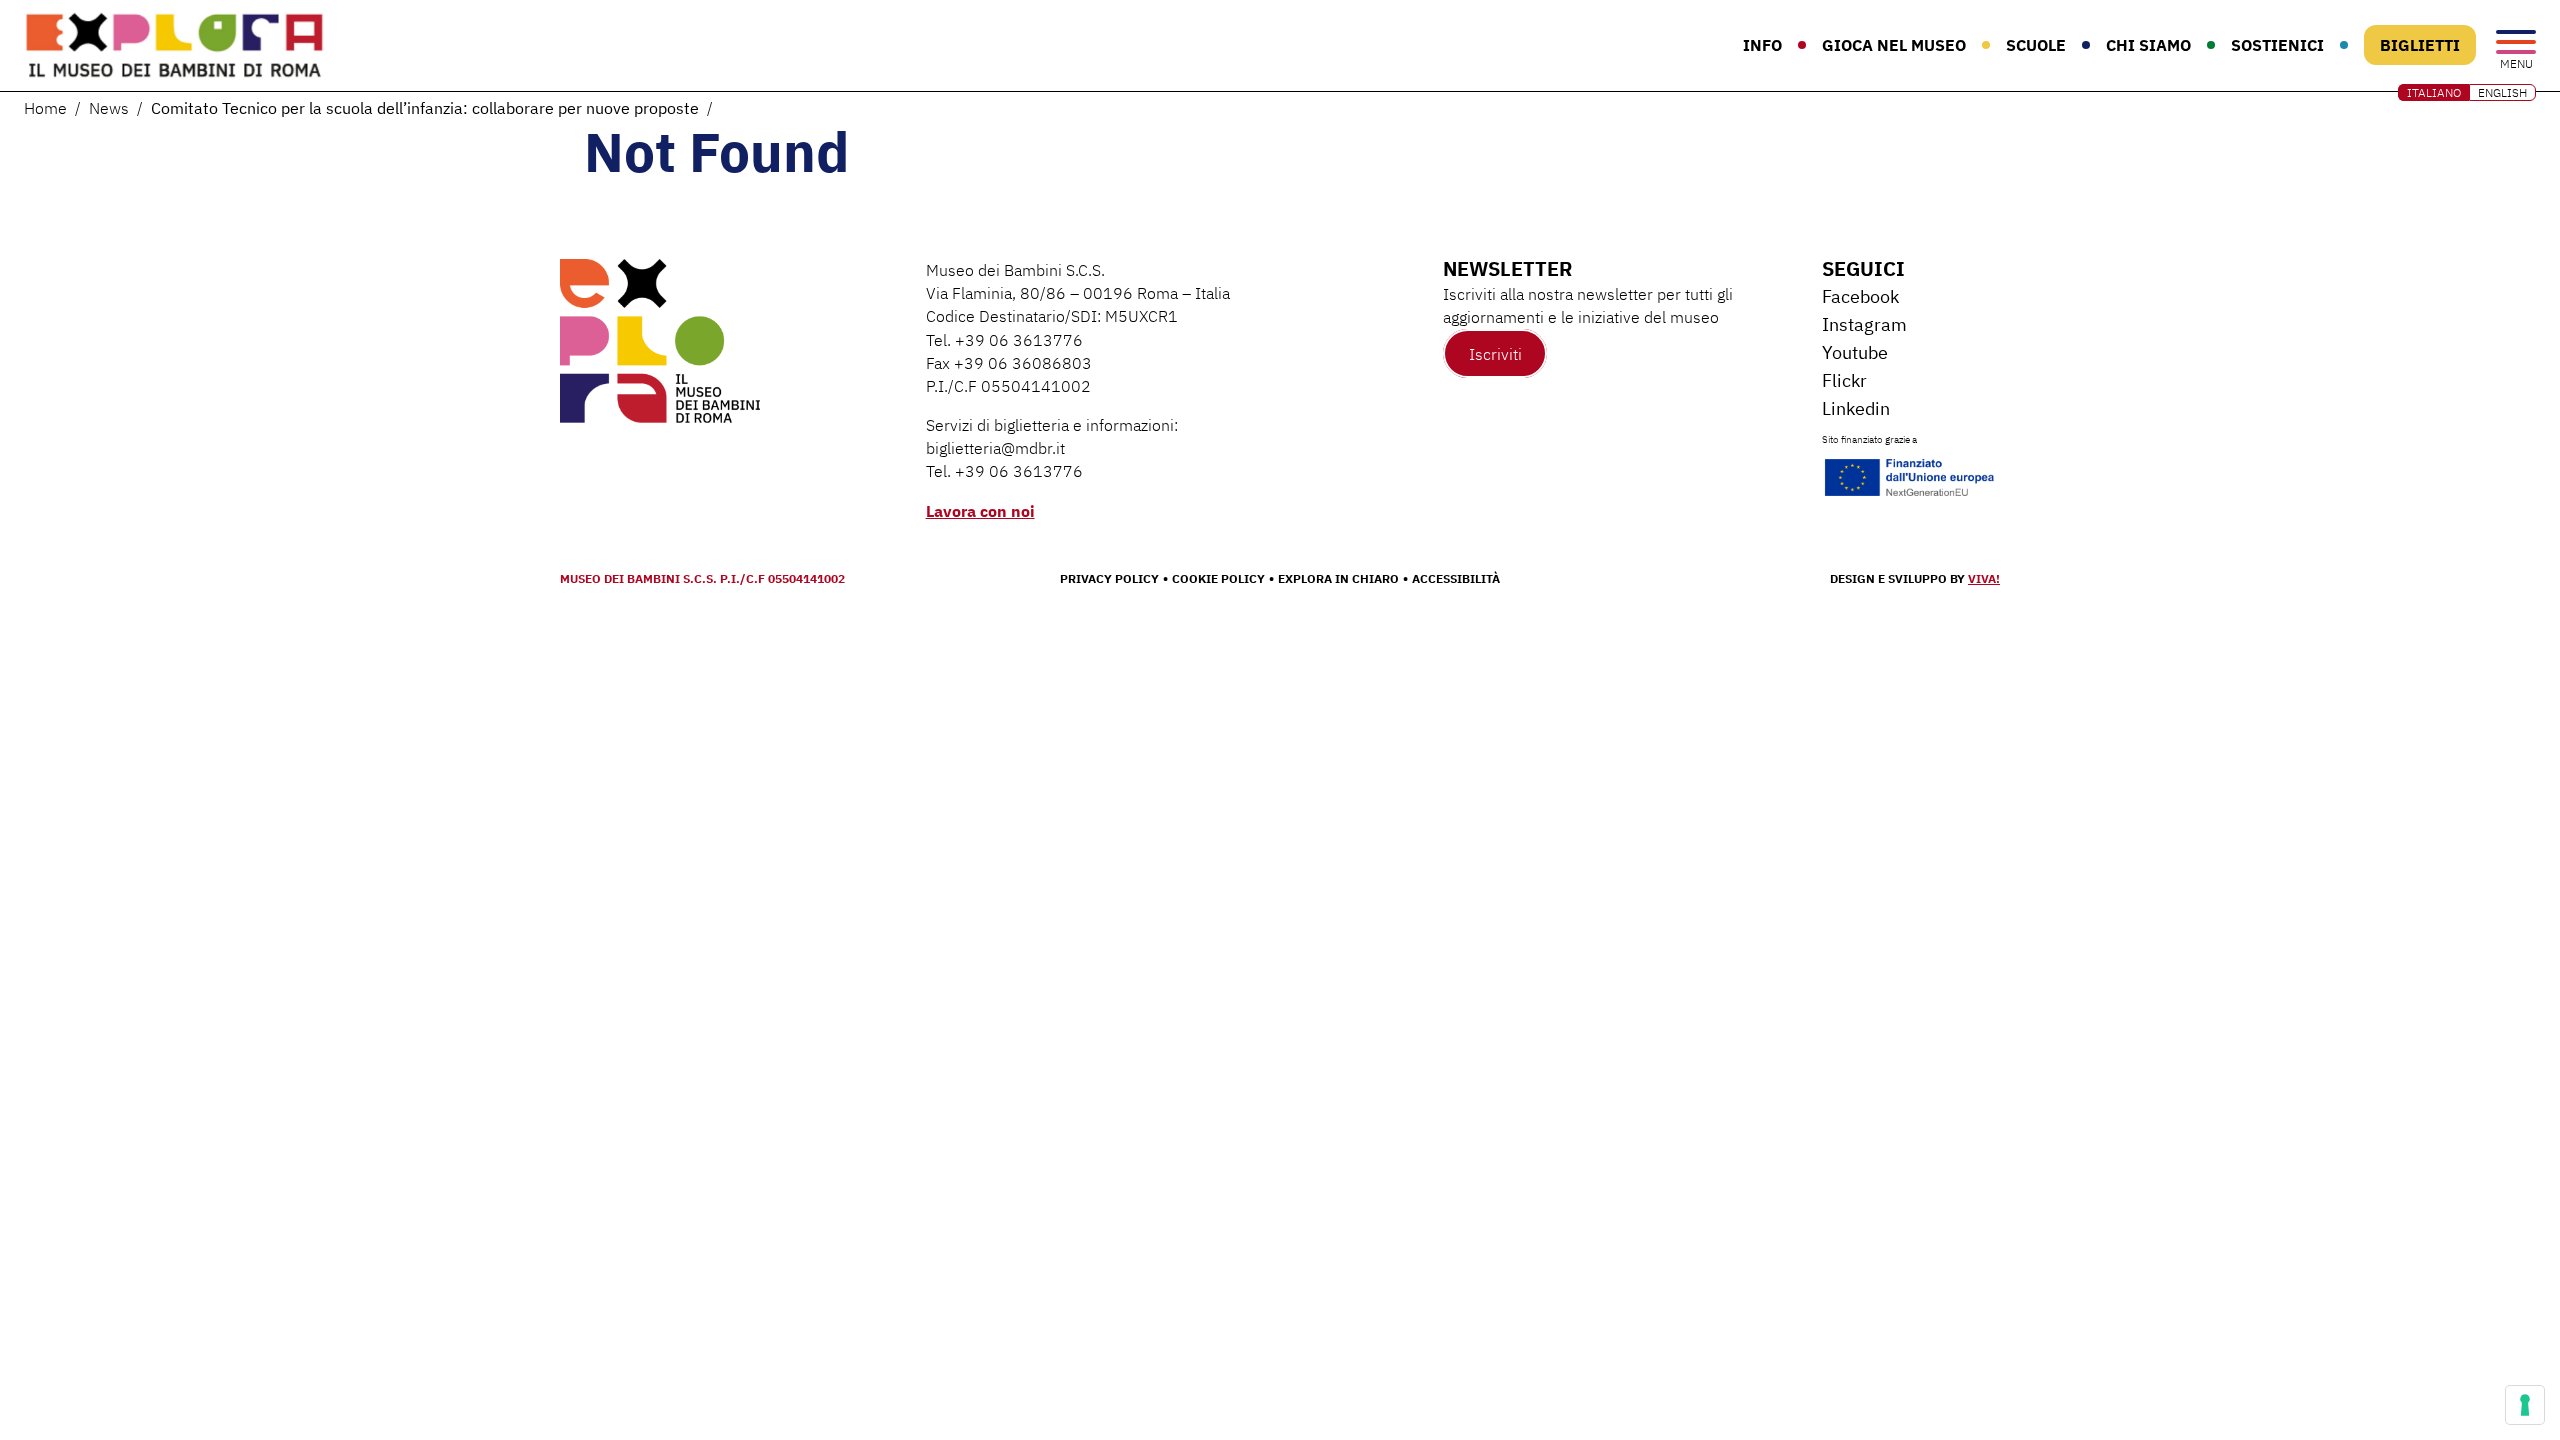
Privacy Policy (1109, 578)
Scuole (2036, 45)
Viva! (1984, 578)
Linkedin (1856, 408)
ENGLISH (2502, 92)
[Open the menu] (2516, 43)
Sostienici (2277, 45)
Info (1762, 45)
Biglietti (2420, 45)
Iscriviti (1495, 353)
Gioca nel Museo (1894, 45)
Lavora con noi (980, 511)
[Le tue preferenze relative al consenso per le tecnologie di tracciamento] (2525, 1405)
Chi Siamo (2148, 45)
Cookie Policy (1218, 578)
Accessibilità (1456, 578)
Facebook (1860, 296)
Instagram (1864, 324)
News (109, 108)
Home (45, 108)
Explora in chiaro (1338, 578)
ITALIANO (2434, 92)
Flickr (1844, 380)
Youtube (1855, 352)
